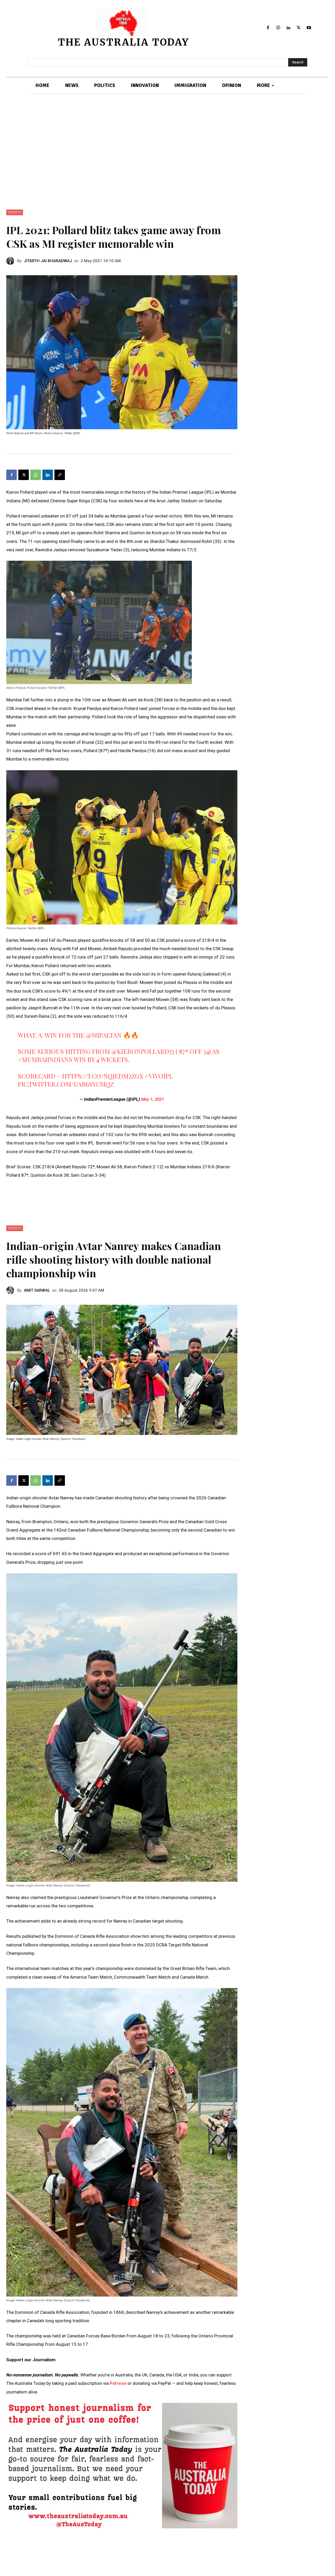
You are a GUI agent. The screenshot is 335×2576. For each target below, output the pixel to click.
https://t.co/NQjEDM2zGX (103, 1076)
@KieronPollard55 (143, 1051)
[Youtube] (309, 28)
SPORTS (15, 212)
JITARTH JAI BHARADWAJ (48, 261)
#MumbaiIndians (45, 1059)
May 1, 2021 (153, 1099)
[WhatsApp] (36, 475)
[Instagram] (278, 28)
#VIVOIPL (159, 1076)
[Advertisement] (167, 152)
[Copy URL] (60, 475)
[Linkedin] (289, 28)
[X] (298, 28)
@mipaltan (104, 1035)
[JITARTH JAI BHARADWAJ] (12, 261)
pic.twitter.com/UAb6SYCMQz (66, 1084)
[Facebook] (268, 28)
